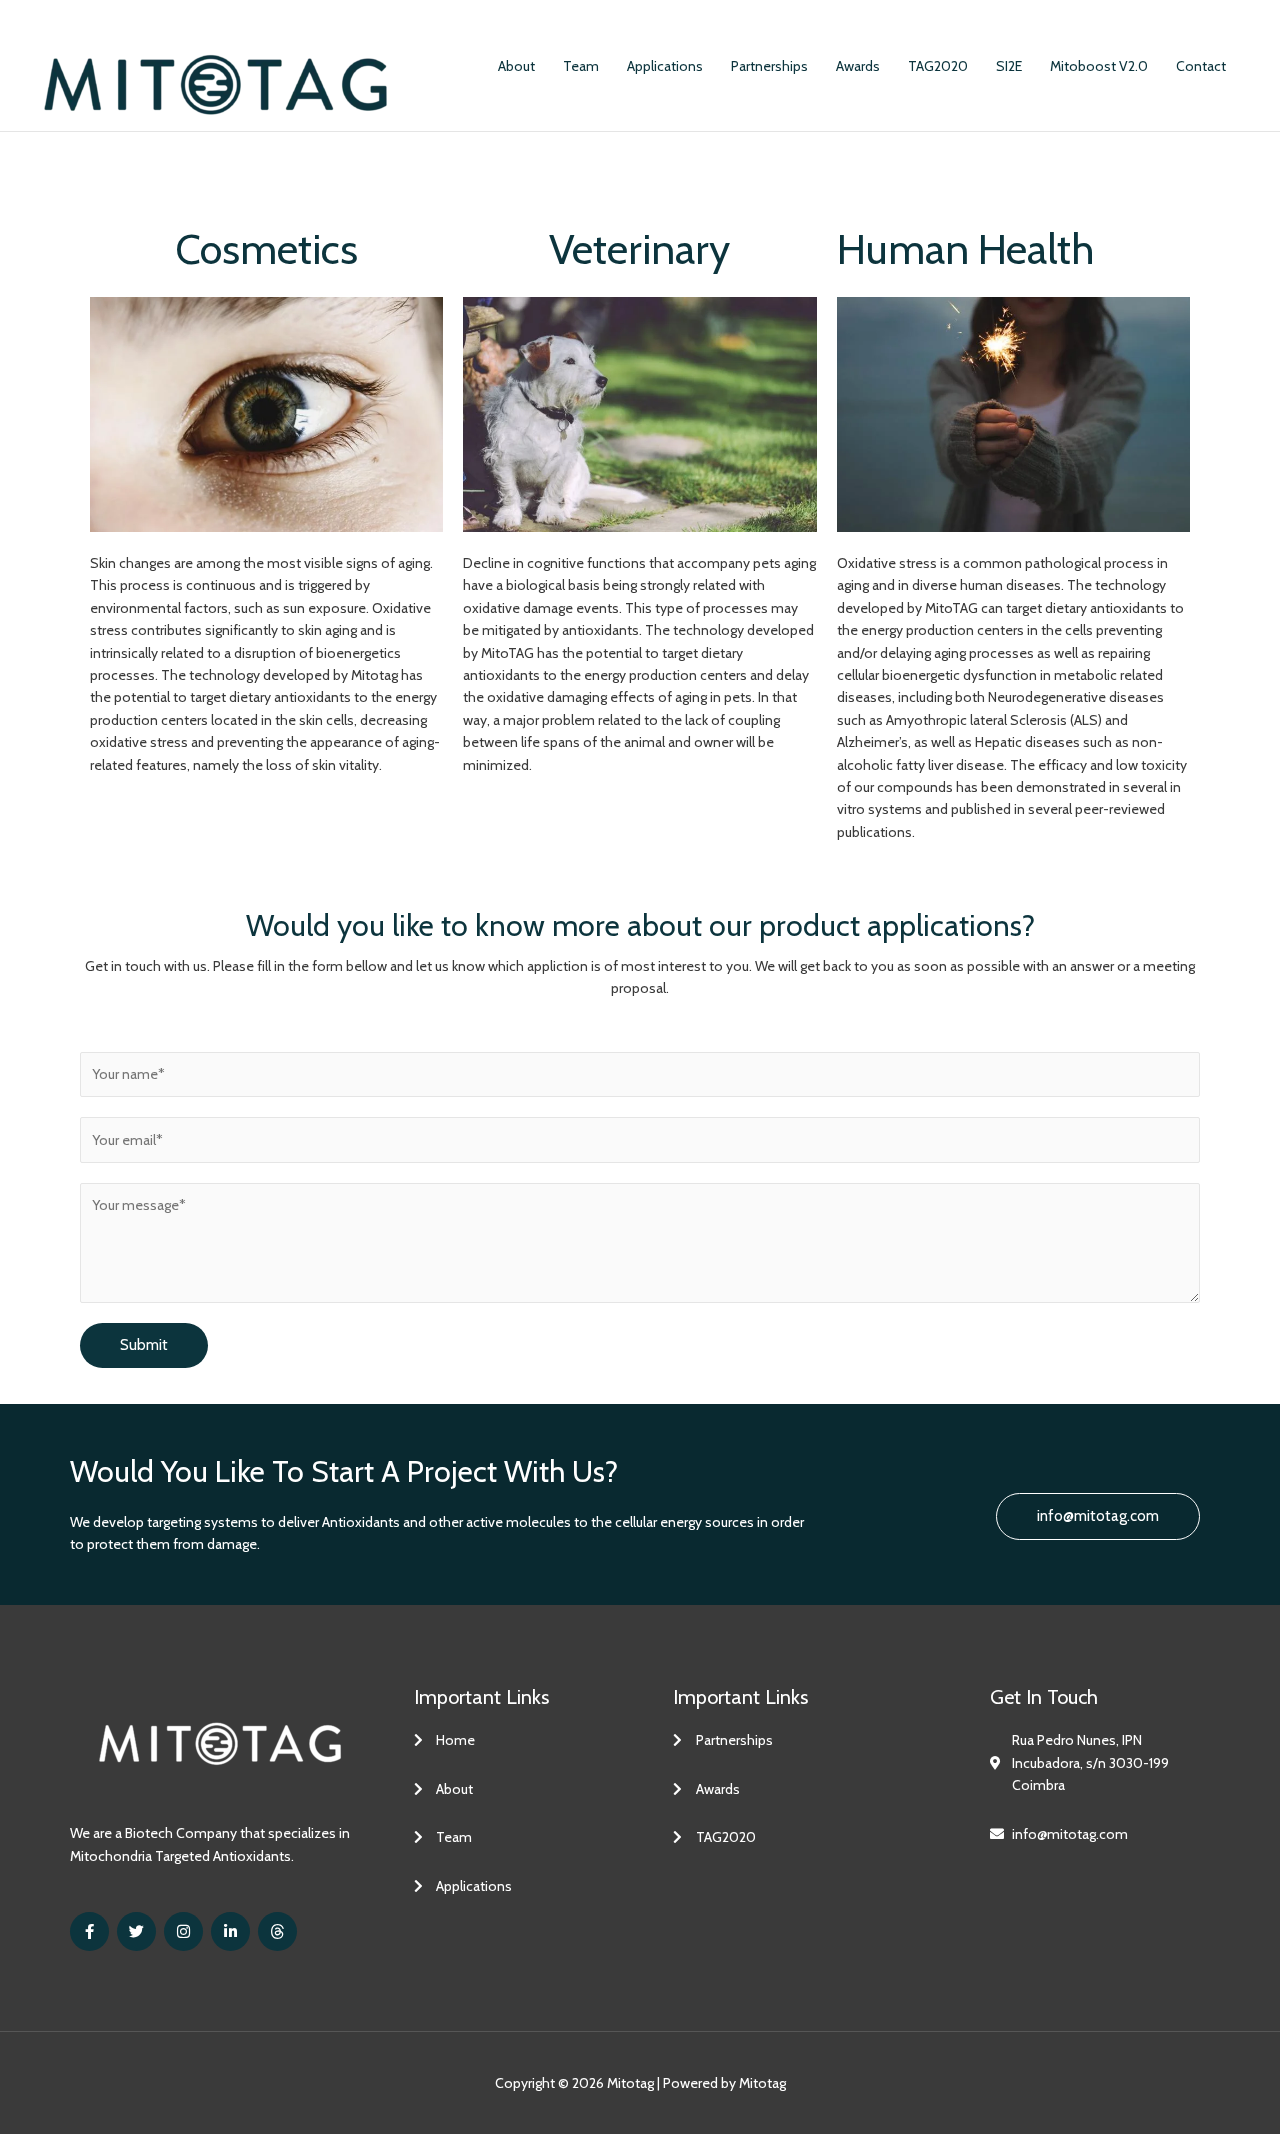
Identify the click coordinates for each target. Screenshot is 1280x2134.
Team (581, 66)
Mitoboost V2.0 (1099, 66)
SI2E (1009, 66)
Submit (144, 1345)
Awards (858, 66)
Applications (665, 66)
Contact (1201, 66)
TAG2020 (938, 66)
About (516, 66)
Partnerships (769, 66)
